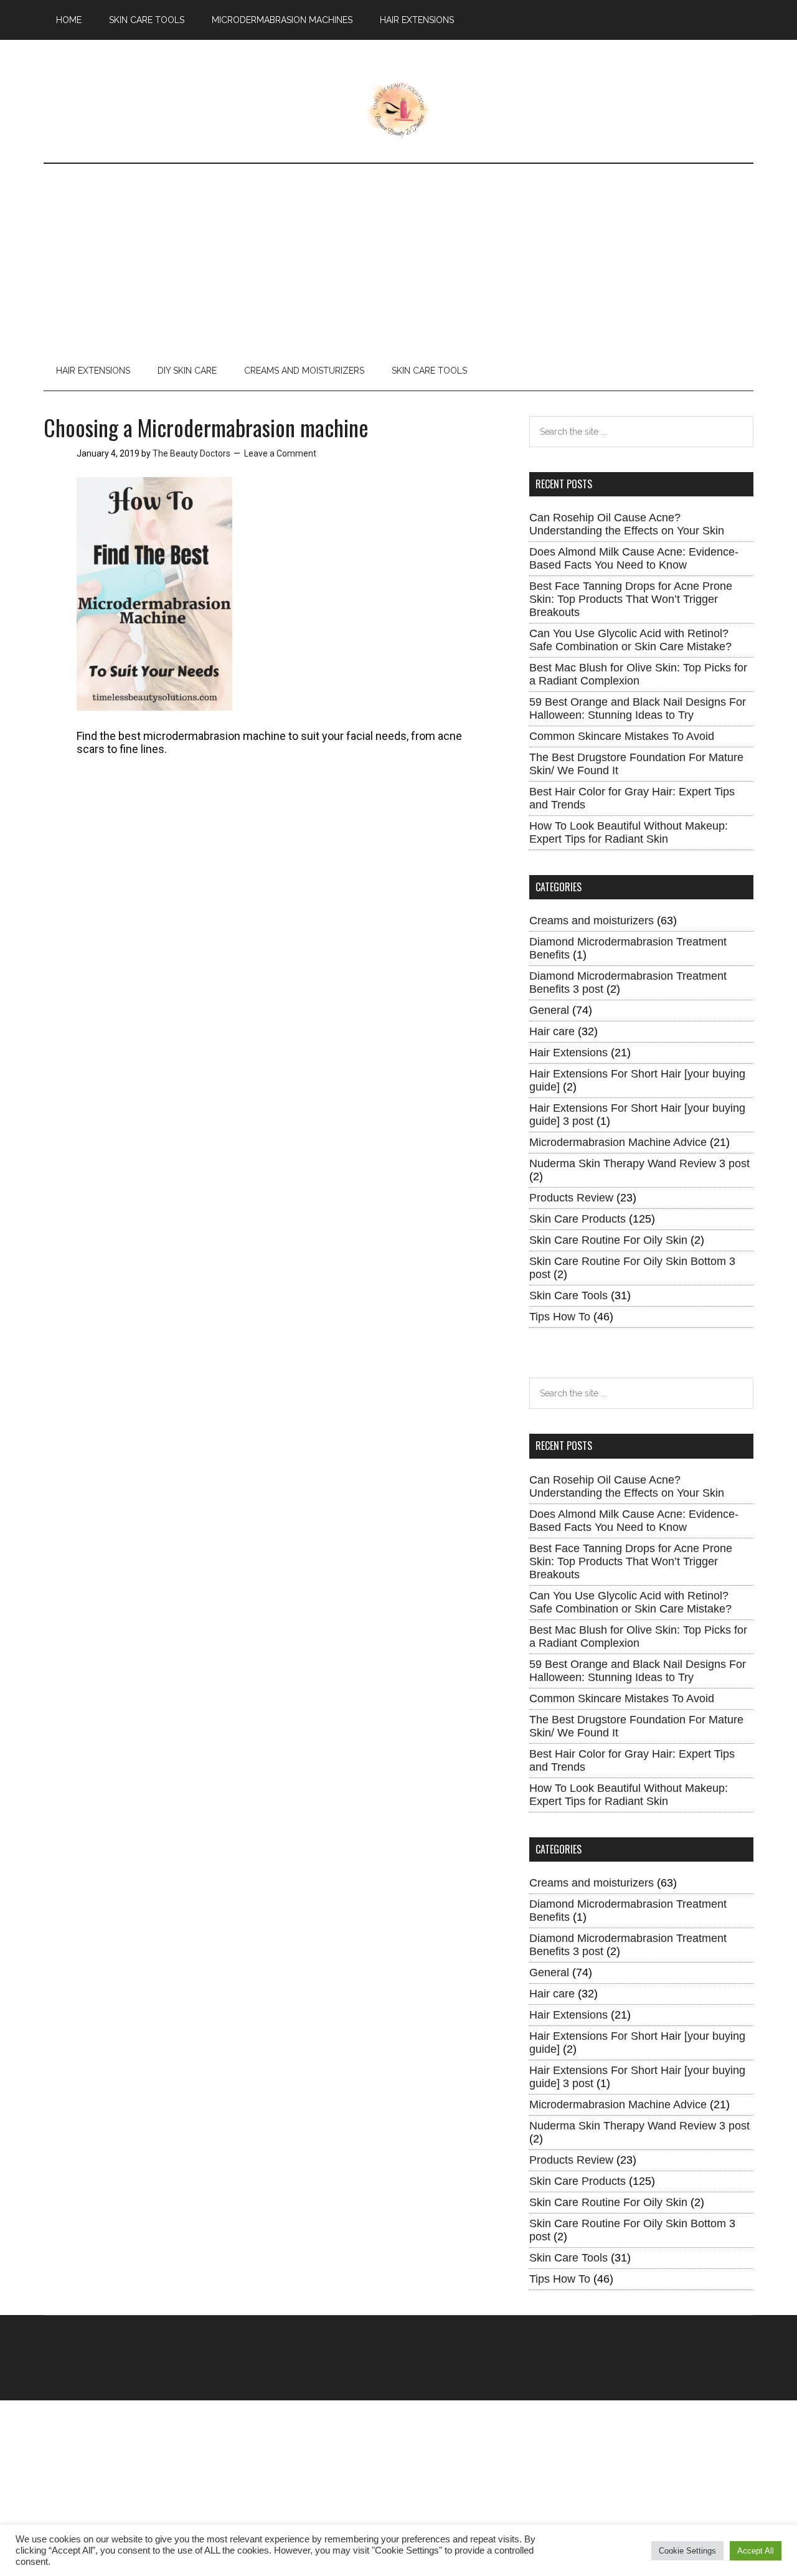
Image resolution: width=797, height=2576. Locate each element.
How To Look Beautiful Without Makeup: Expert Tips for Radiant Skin (629, 832)
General (549, 1010)
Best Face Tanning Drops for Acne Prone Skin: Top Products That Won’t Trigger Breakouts (631, 599)
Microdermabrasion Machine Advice (618, 1142)
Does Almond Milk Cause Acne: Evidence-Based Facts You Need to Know (634, 558)
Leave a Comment (280, 453)
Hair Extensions (568, 1053)
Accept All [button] (756, 2551)
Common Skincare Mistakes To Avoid (622, 736)
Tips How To (560, 1317)
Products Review (571, 1198)
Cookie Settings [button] (687, 2551)
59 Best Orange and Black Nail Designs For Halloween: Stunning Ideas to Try (638, 708)
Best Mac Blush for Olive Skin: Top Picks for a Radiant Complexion (638, 674)
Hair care (552, 1031)
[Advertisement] (398, 257)
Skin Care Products (578, 1219)
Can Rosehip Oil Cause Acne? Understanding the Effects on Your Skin (627, 524)
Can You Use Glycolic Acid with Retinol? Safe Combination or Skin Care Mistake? (630, 640)
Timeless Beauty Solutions (399, 110)
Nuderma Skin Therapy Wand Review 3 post (639, 1163)
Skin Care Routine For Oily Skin (608, 1240)
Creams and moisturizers (592, 921)
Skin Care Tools (568, 1295)
